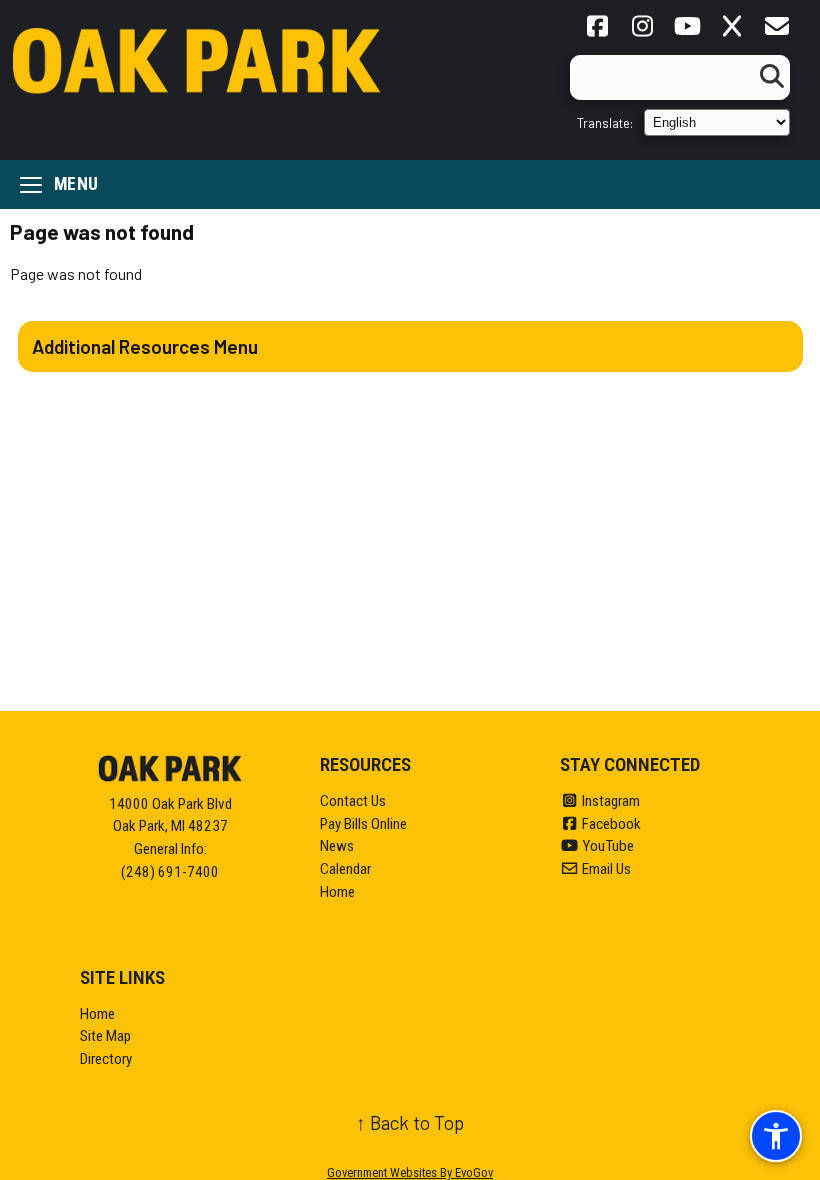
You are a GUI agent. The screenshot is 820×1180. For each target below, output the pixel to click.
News (337, 846)
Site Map (105, 1036)
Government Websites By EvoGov (410, 1172)
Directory (106, 1059)
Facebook (610, 824)
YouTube (606, 846)
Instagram (609, 801)
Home (337, 892)
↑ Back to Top (410, 1122)
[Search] (769, 77)
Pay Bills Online (363, 824)
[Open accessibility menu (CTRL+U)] (776, 1136)
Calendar (345, 869)
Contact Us (353, 801)
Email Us (605, 869)
